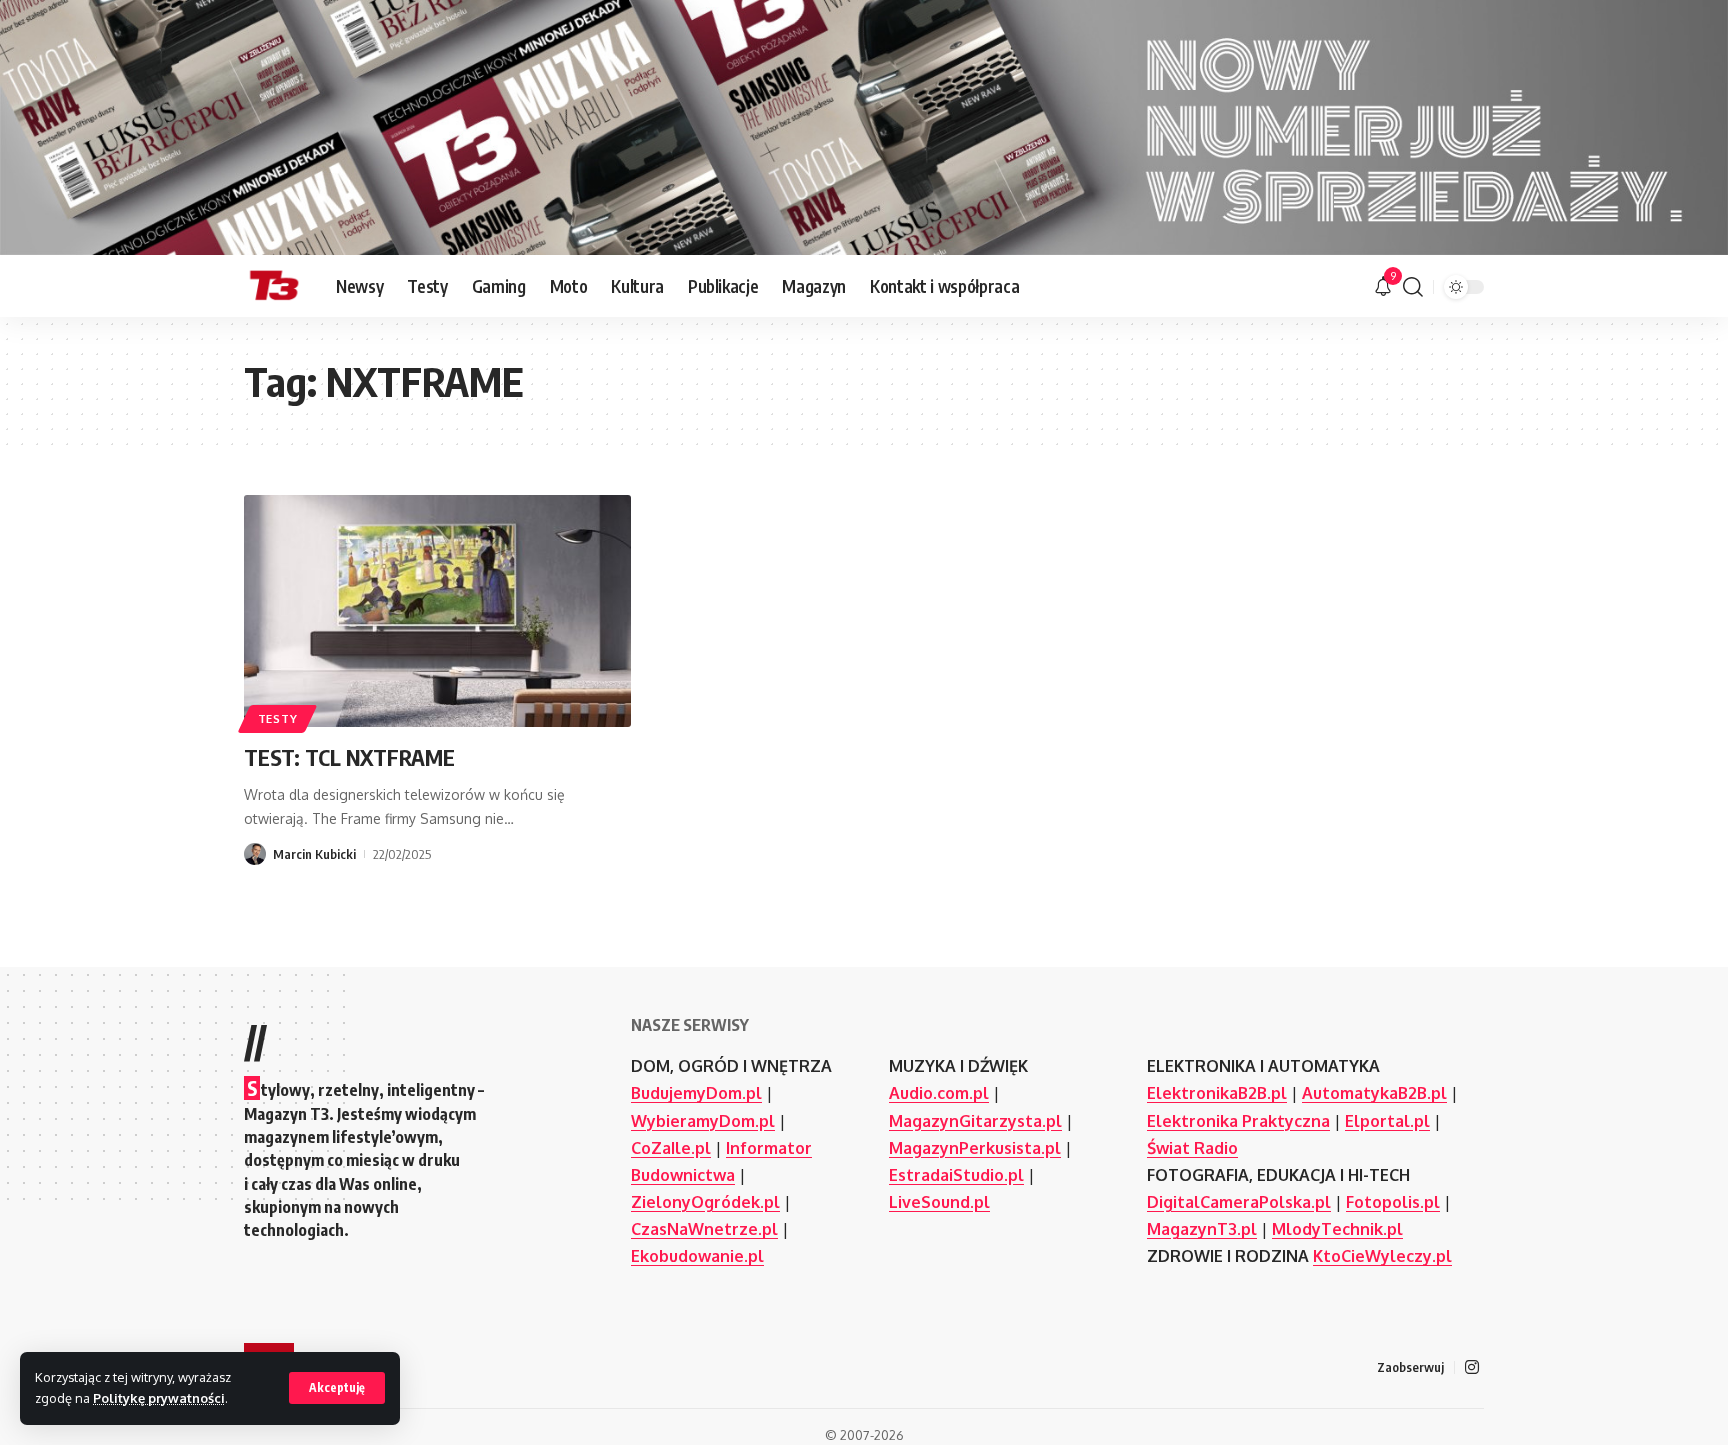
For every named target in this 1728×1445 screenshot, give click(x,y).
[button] (337, 1388)
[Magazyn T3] (274, 287)
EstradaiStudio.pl (956, 1175)
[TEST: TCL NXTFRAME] (437, 611)
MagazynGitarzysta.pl (975, 1121)
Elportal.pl (1387, 1121)
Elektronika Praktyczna (1238, 1121)
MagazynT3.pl (1202, 1229)
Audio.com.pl (939, 1093)
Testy (278, 718)
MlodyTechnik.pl (1337, 1229)
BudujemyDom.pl (696, 1093)
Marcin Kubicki (314, 854)
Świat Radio (1192, 1148)
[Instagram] (1472, 1367)
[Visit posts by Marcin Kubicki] (255, 854)
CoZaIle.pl (671, 1148)
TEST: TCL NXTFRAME (349, 757)
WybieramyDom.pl (703, 1121)
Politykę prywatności (159, 1398)
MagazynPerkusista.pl (975, 1148)
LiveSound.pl (939, 1202)
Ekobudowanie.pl (697, 1256)
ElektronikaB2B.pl (1217, 1093)
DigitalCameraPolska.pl (1239, 1202)
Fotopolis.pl (1393, 1202)
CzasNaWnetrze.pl (704, 1229)
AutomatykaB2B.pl (1374, 1093)
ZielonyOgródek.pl (705, 1202)
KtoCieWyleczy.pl (1382, 1256)
